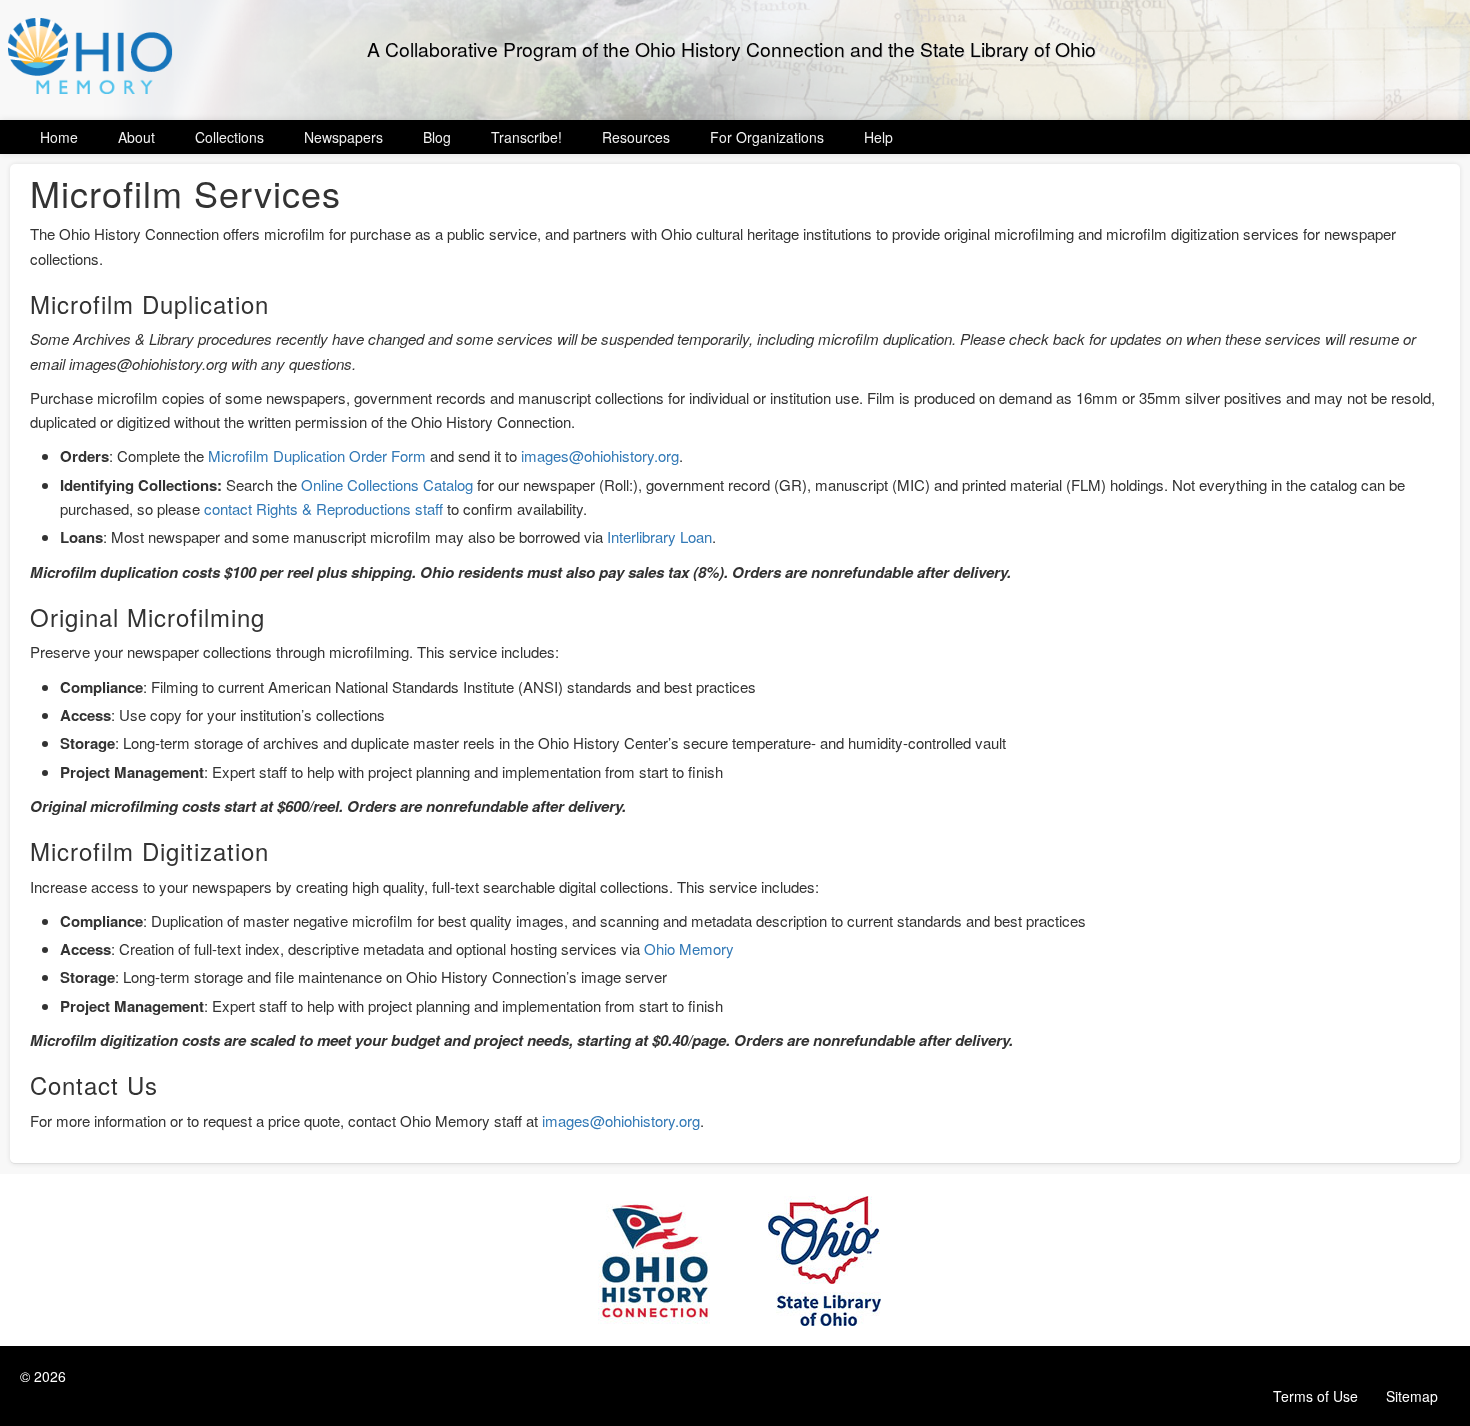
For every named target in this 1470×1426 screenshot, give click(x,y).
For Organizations (767, 137)
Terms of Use (1315, 1396)
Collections (229, 137)
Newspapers (343, 137)
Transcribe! (526, 137)
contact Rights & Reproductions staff (323, 508)
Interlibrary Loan (659, 536)
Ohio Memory (689, 948)
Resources (636, 137)
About (136, 137)
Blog (437, 137)
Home (59, 137)
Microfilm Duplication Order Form (317, 455)
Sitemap (1412, 1396)
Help (878, 137)
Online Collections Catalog (387, 484)
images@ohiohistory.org (600, 455)
